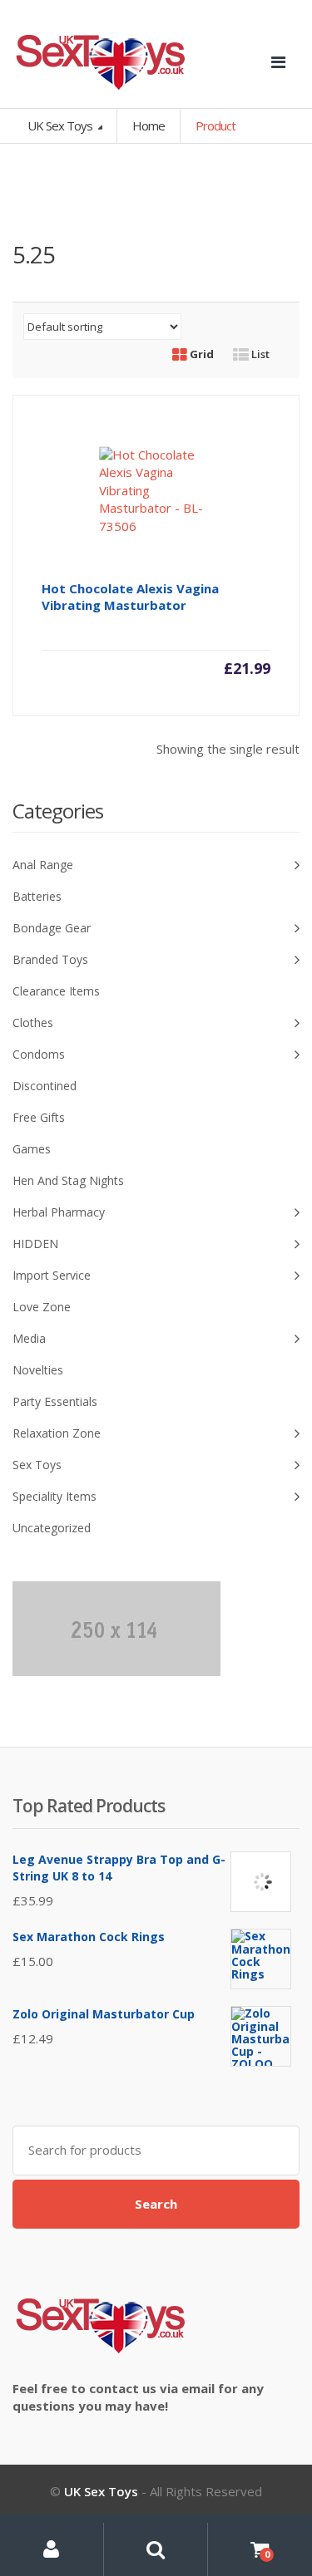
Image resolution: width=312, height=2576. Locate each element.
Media (29, 1338)
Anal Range (43, 865)
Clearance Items (56, 991)
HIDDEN (35, 1244)
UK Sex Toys (61, 125)
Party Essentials (55, 1401)
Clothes (33, 1023)
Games (32, 1149)
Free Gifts (39, 1117)
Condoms (39, 1054)
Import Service (52, 1275)
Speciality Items (54, 1496)
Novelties (38, 1370)
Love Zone (42, 1307)
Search (156, 2204)
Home (149, 125)
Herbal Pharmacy (59, 1212)
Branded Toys (50, 959)
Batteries (37, 896)
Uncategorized (52, 1528)
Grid (201, 354)
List (259, 354)
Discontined (45, 1086)
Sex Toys (37, 1465)
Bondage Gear (52, 928)
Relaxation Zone (57, 1433)
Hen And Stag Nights (68, 1180)
